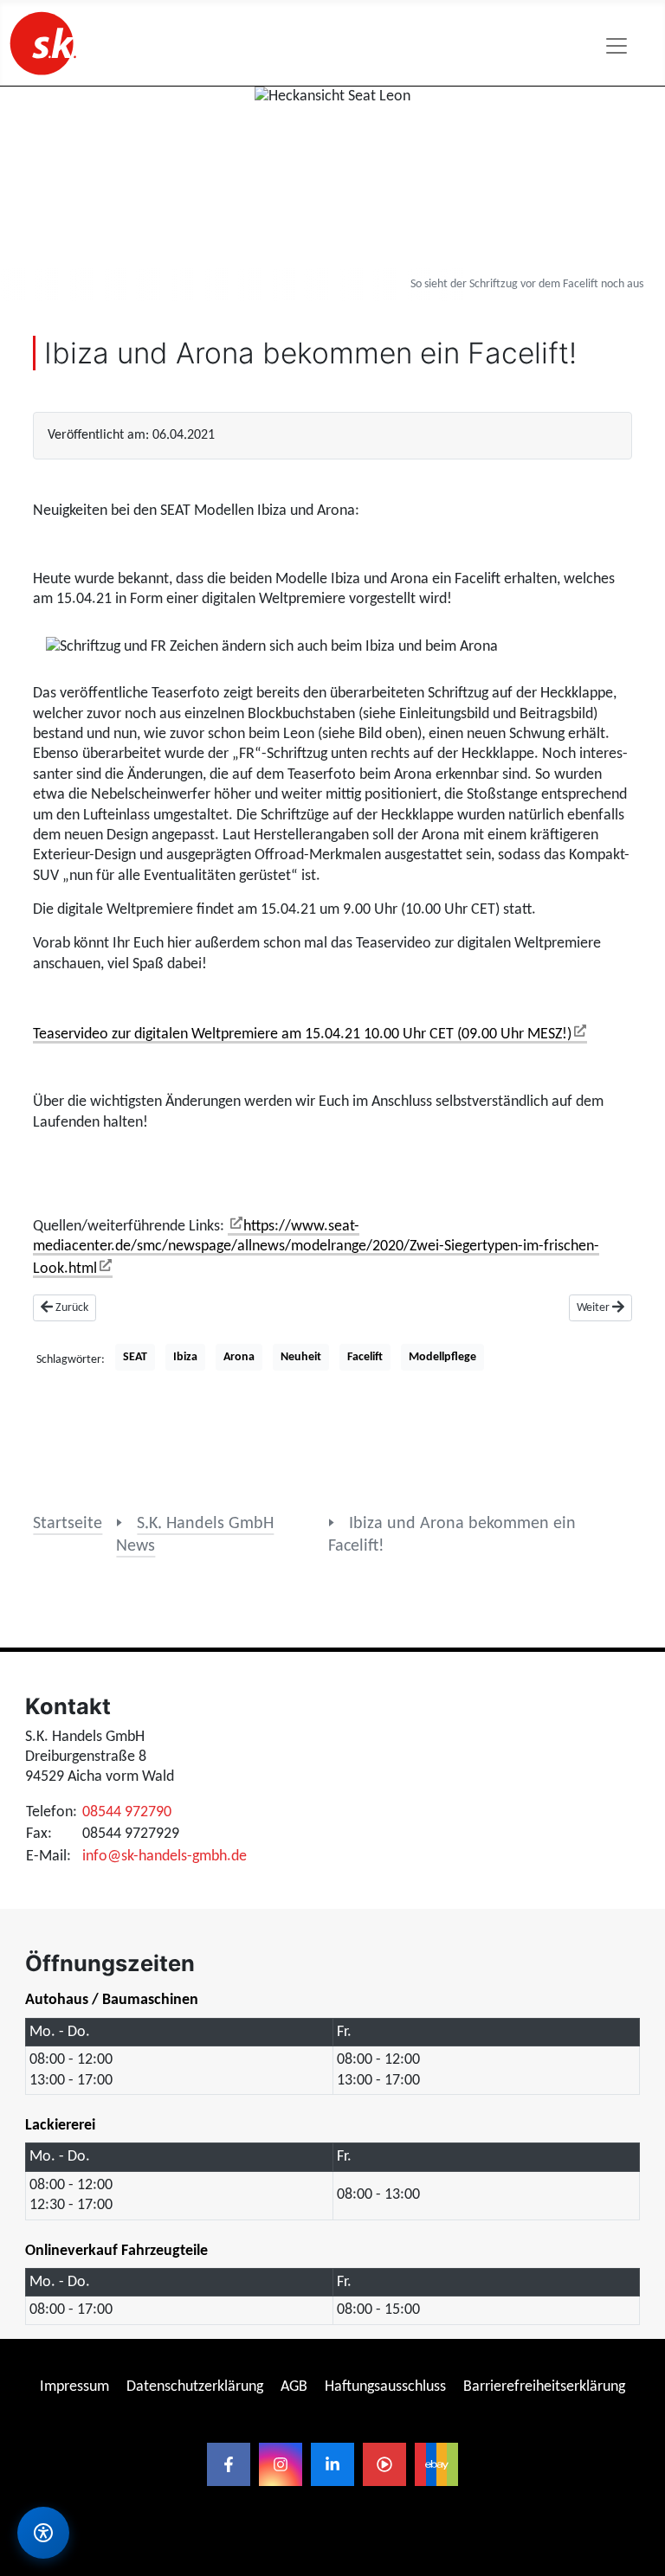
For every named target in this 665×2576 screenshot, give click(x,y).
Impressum (74, 2387)
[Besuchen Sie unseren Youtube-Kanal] (384, 2464)
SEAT (135, 1357)
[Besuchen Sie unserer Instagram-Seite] (281, 2464)
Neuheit (301, 1357)
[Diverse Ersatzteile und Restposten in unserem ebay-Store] (436, 2464)
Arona (239, 1357)
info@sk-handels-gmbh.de (165, 1857)
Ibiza (185, 1357)
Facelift (365, 1357)
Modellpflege (442, 1357)
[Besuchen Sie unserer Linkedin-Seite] (332, 2464)
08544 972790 (127, 1812)
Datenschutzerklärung (195, 2387)
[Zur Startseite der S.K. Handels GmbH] (42, 43)
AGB (294, 2387)
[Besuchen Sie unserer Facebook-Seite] (229, 2464)
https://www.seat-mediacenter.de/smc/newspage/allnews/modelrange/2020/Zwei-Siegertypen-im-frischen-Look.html (316, 1248)
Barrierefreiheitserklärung (544, 2387)
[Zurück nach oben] (635, 2337)
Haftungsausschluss (385, 2387)
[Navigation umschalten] (617, 46)
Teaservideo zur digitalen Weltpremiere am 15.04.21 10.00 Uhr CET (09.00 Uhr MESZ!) (302, 1034)
